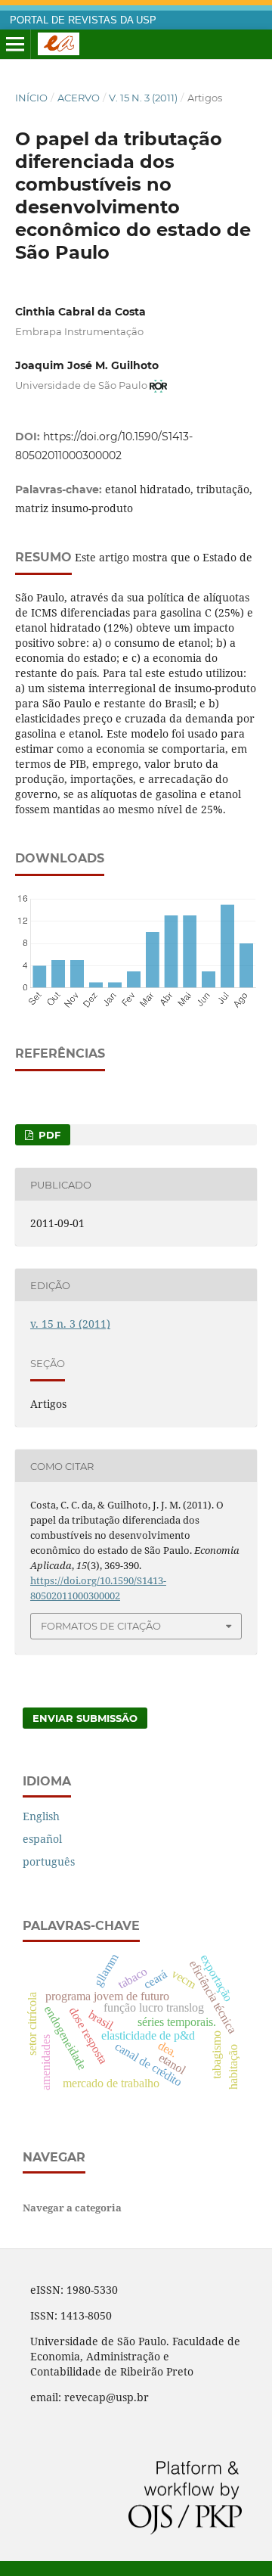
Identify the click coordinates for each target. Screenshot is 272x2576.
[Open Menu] (15, 45)
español (42, 1839)
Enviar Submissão (85, 1718)
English (41, 1816)
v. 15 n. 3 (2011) (143, 98)
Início (31, 98)
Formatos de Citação (101, 1626)
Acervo (79, 98)
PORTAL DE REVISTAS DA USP (83, 20)
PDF (48, 1135)
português (49, 1861)
